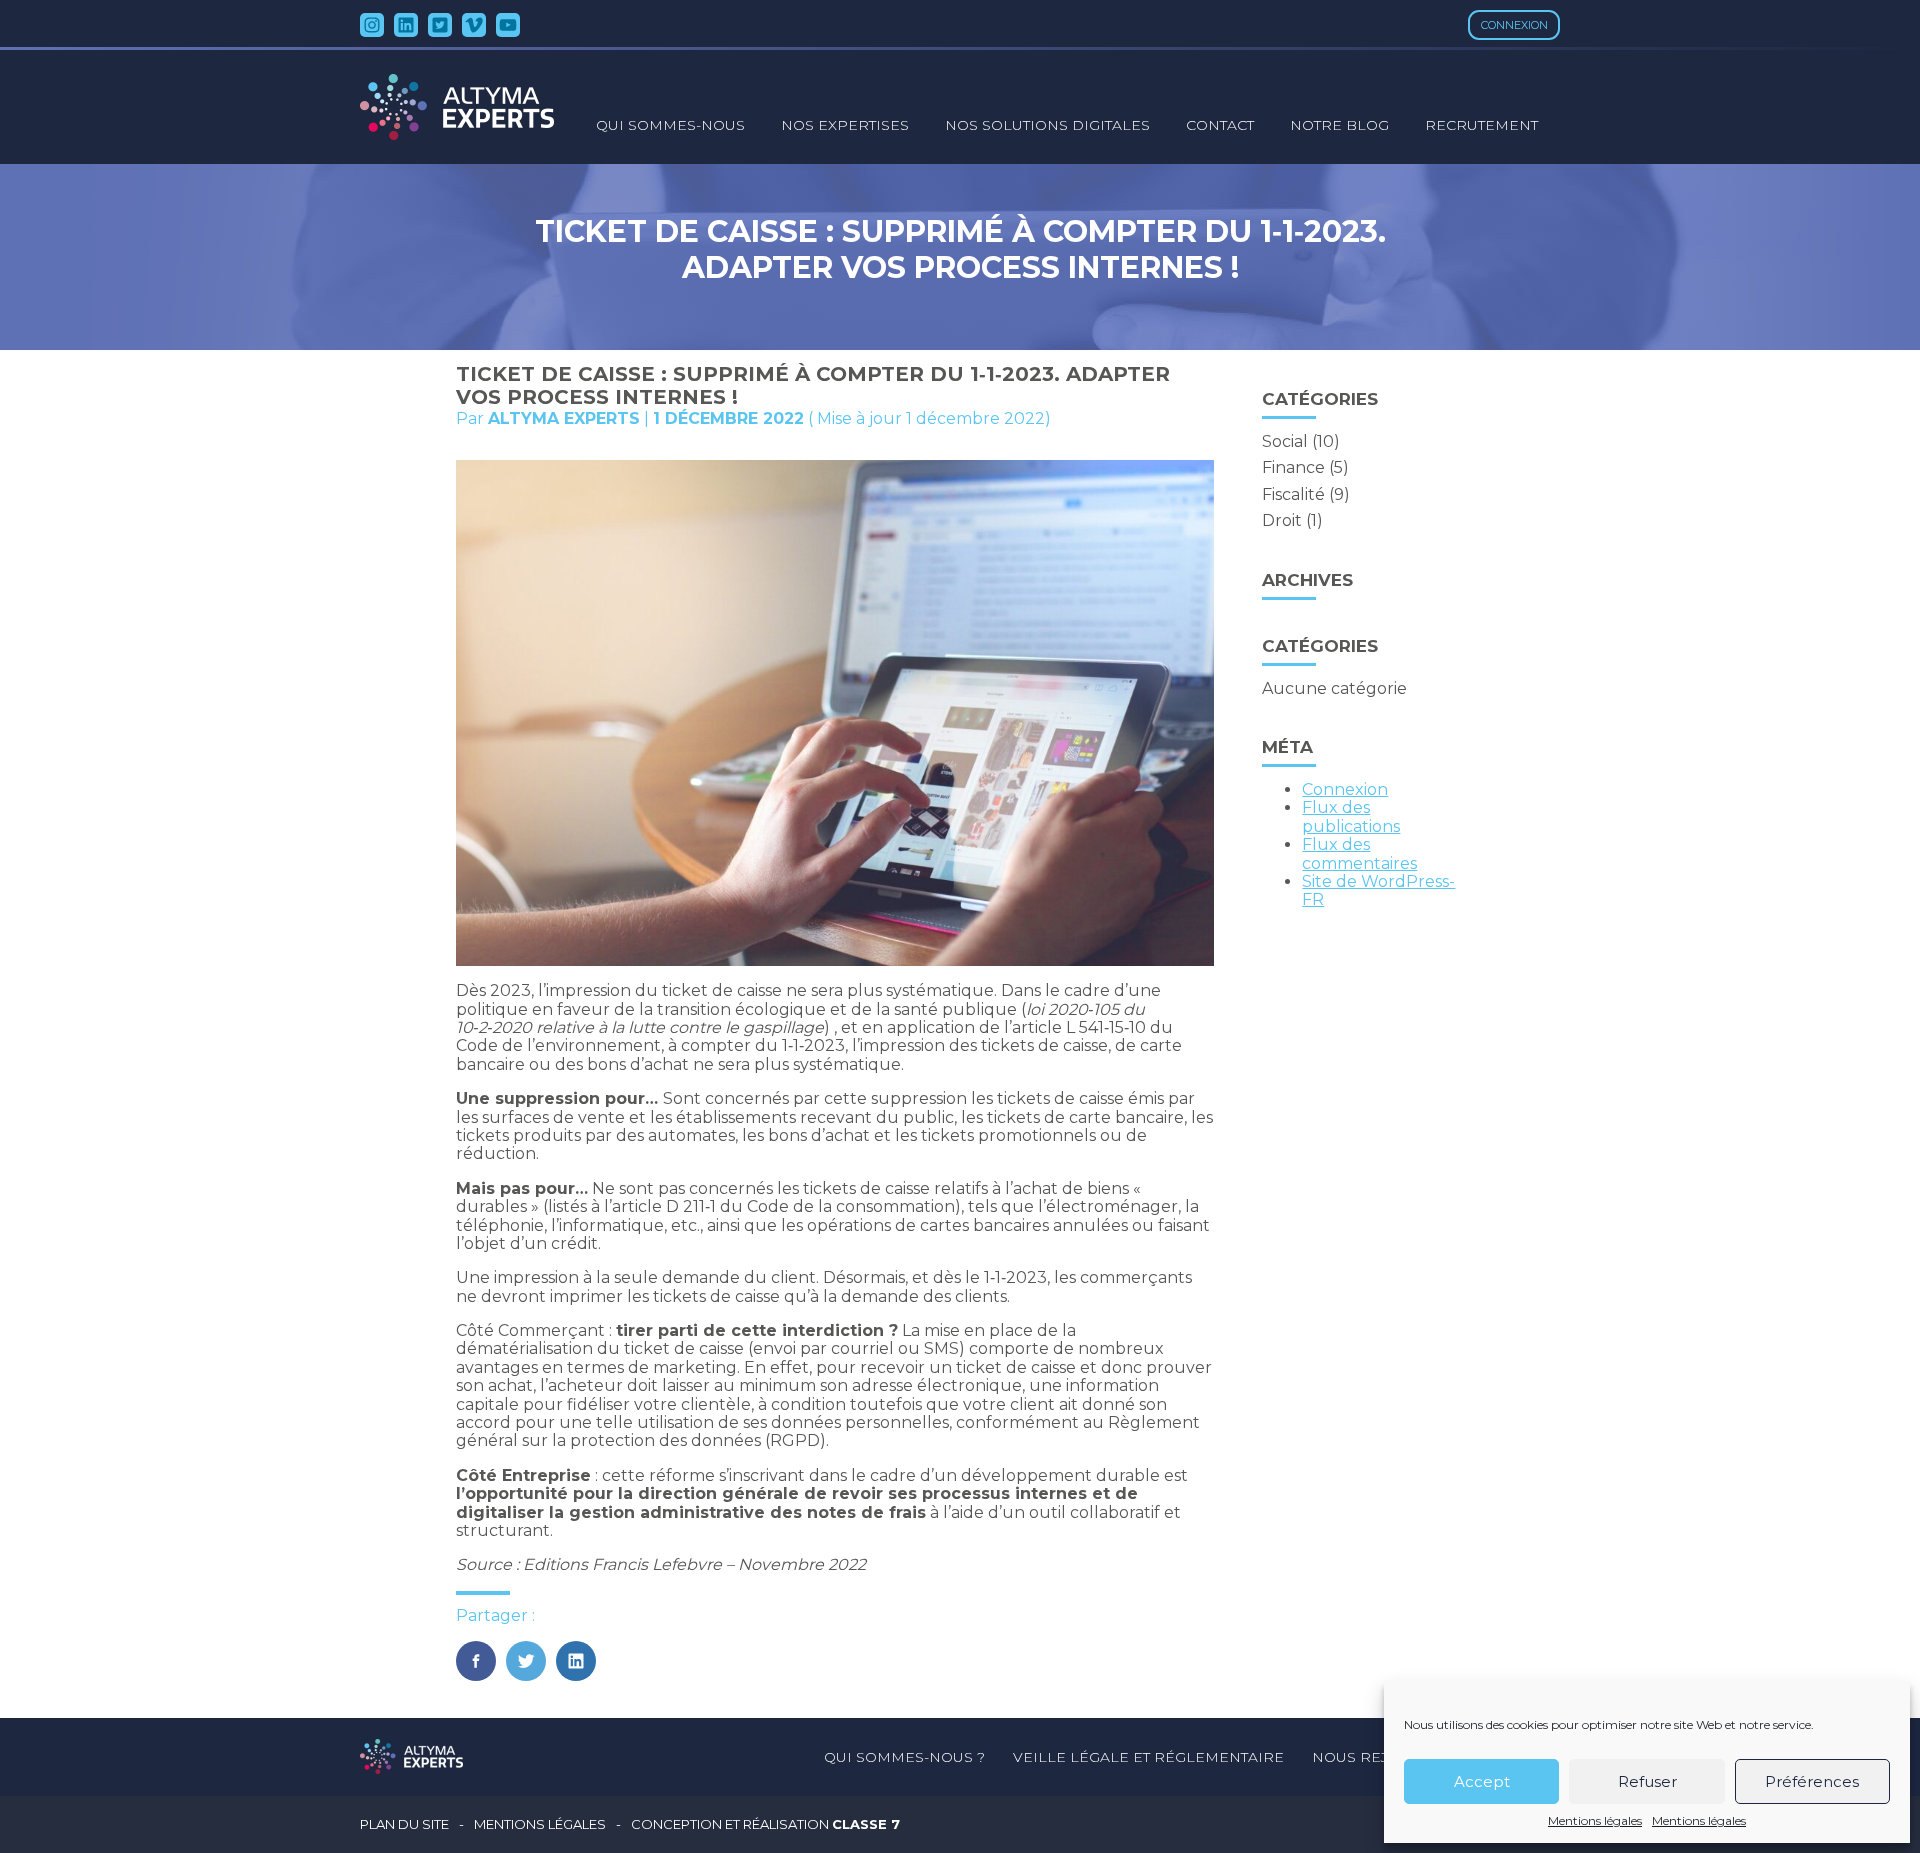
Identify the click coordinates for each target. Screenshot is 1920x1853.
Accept (1482, 1781)
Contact (1220, 125)
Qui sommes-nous (670, 125)
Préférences (1812, 1781)
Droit (1282, 520)
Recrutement (1481, 125)
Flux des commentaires (1359, 853)
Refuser (1647, 1781)
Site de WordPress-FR (1378, 890)
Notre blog (1339, 125)
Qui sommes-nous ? (904, 1757)
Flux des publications (1351, 816)
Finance (1293, 467)
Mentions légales (1595, 1821)
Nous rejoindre (1381, 1757)
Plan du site (404, 1824)
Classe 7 (866, 1824)
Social (1285, 441)
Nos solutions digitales (1047, 125)
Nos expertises (845, 125)
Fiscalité (1293, 494)
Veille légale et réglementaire (1148, 1757)
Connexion (1514, 25)
